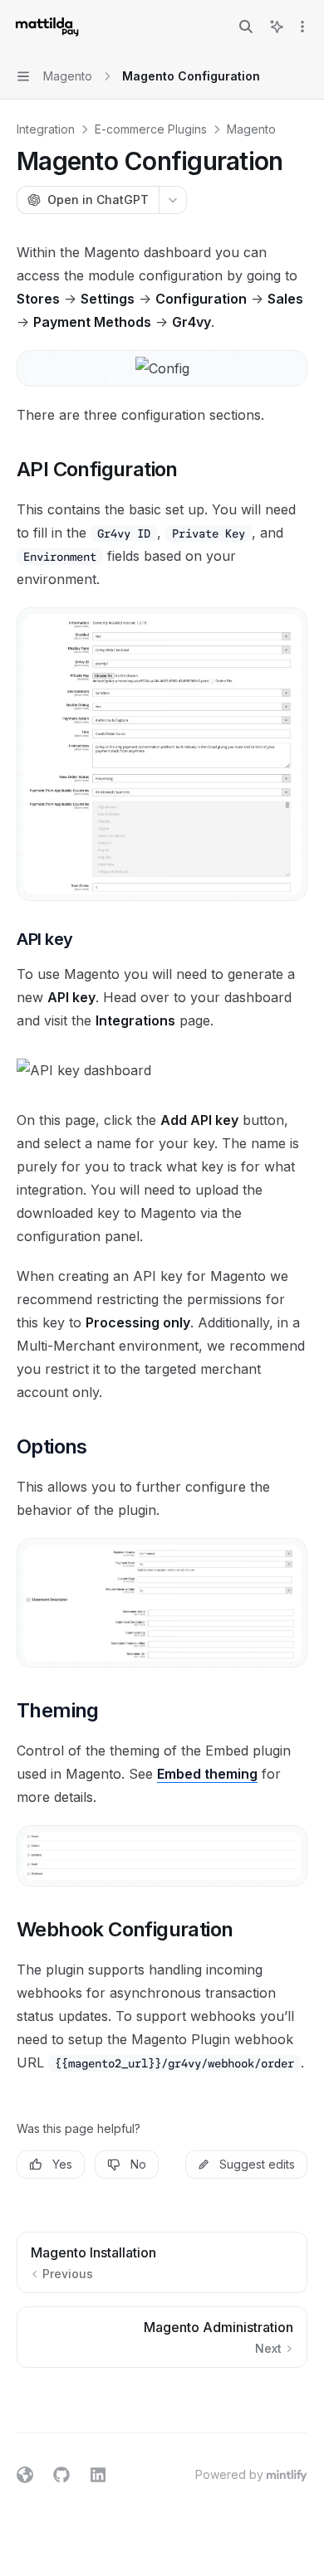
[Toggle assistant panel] (277, 27)
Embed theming (207, 1774)
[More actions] (302, 27)
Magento (251, 129)
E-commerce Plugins (151, 129)
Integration (46, 129)
